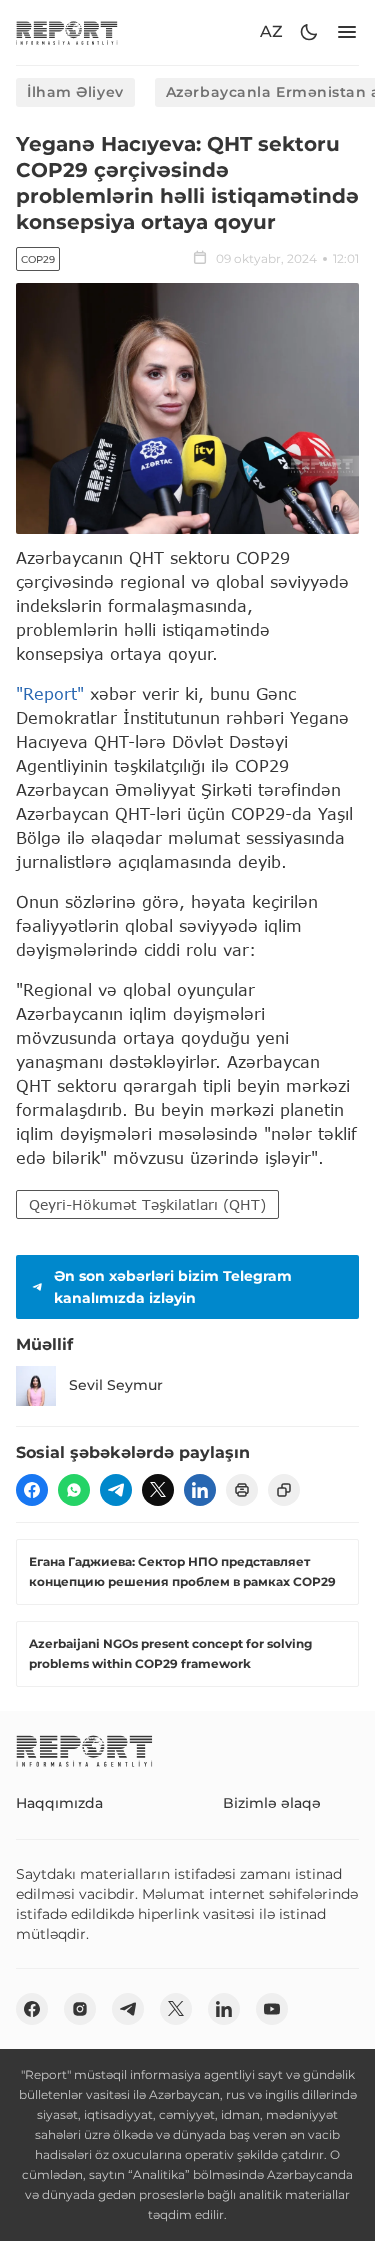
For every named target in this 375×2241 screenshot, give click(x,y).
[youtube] (272, 2009)
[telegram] (116, 1490)
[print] (242, 1490)
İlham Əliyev (75, 92)
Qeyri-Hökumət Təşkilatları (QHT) (147, 1204)
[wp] (74, 1490)
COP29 (38, 259)
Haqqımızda (59, 1803)
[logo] (67, 32)
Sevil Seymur (116, 1385)
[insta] (80, 2009)
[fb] (32, 1490)
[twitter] (158, 1490)
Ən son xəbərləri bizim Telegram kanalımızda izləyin (173, 1287)
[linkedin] (200, 1490)
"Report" (50, 693)
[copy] (284, 1490)
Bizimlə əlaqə (272, 1803)
